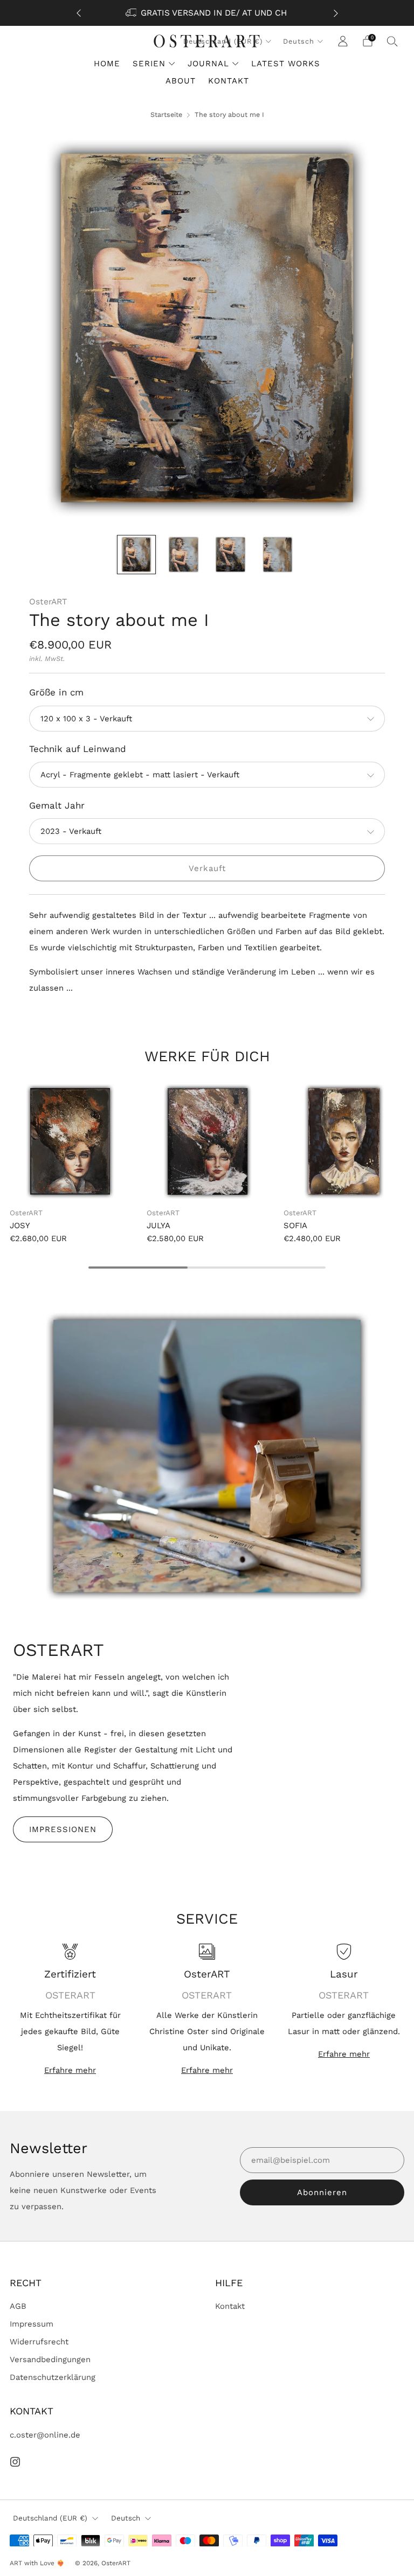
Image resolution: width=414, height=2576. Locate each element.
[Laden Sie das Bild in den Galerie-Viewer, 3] (230, 554)
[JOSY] (70, 1141)
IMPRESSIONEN (63, 1829)
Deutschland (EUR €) (50, 2518)
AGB (18, 2306)
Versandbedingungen (50, 2359)
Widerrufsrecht (39, 2342)
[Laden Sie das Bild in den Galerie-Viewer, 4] (278, 554)
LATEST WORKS (286, 64)
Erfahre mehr (70, 2070)
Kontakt (230, 2306)
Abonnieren (322, 2192)
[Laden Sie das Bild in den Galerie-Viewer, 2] (183, 554)
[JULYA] (207, 1141)
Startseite (166, 114)
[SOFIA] (344, 1141)
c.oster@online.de (45, 2435)
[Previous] (79, 13)
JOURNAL (208, 64)
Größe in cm (56, 692)
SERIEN (149, 64)
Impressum (32, 2324)
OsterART (48, 602)
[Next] (336, 13)
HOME (107, 64)
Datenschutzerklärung (53, 2377)
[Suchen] (392, 41)
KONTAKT (229, 81)
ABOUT (181, 81)
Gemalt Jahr (57, 805)
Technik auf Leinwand (78, 749)
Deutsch (299, 41)
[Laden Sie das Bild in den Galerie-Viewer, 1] (136, 554)
